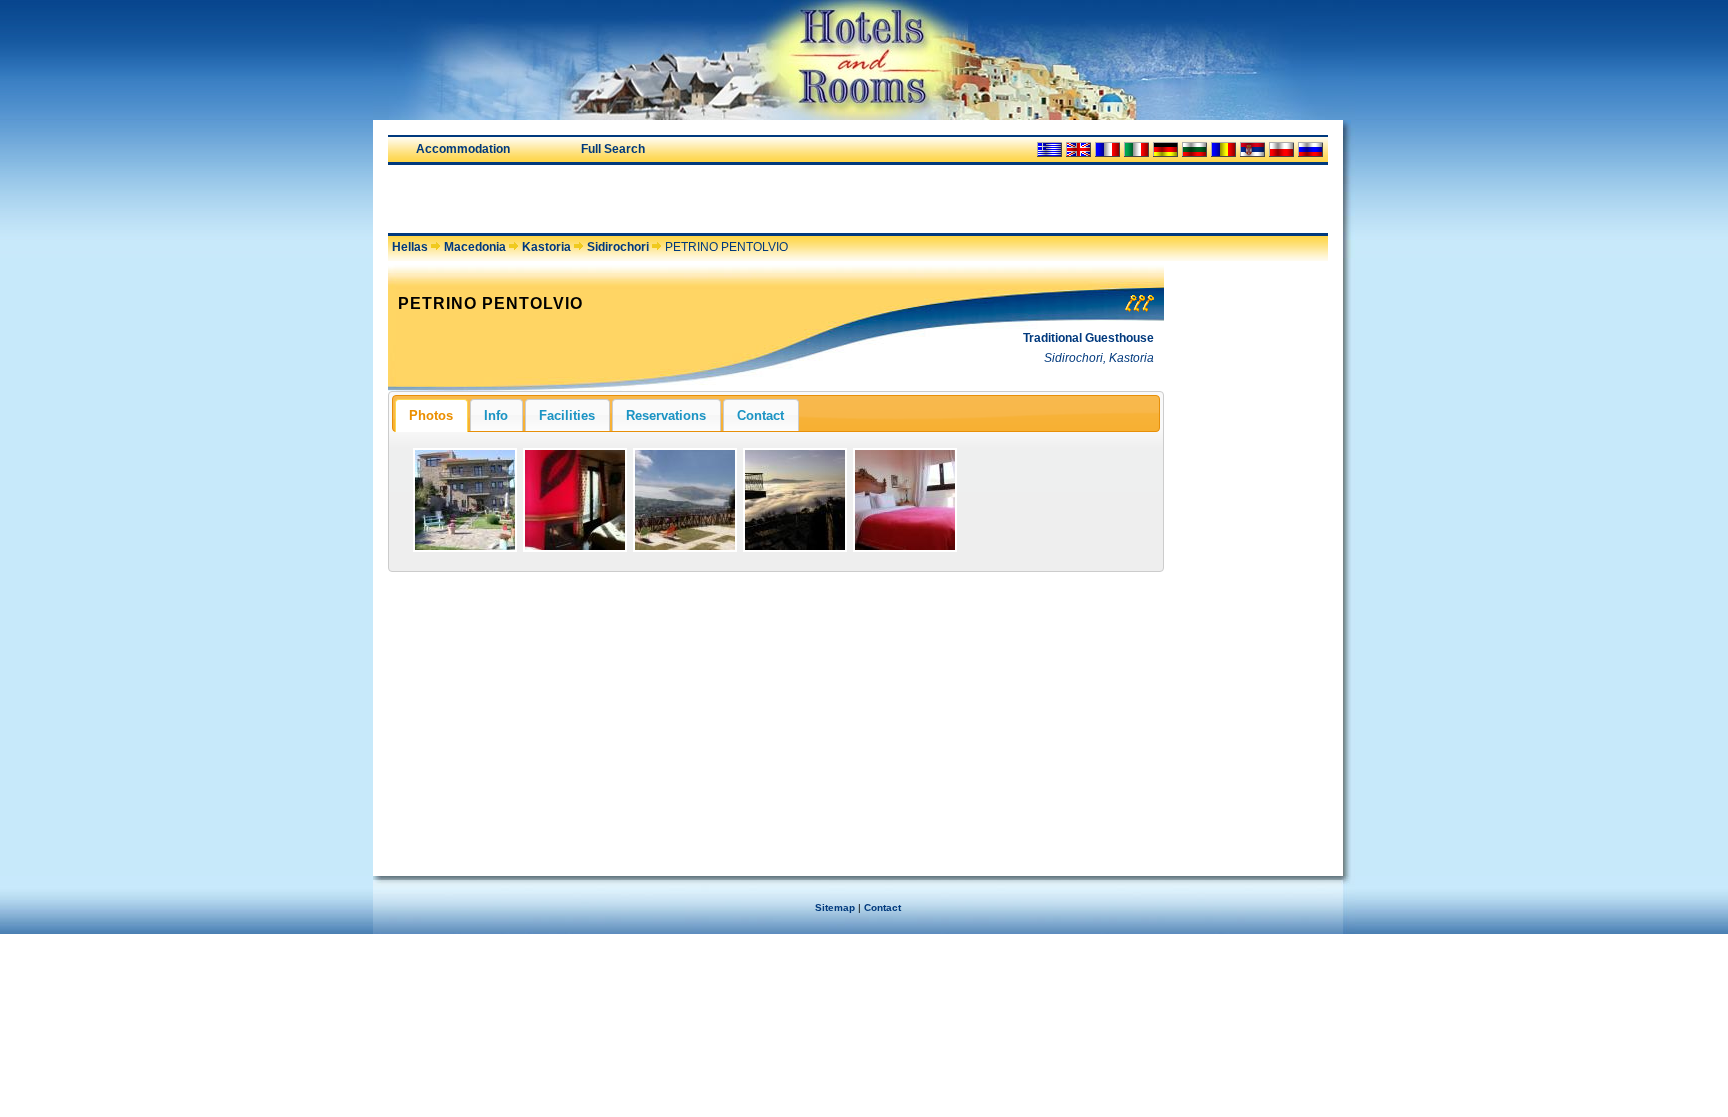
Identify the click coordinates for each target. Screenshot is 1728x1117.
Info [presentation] (496, 415)
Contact (882, 907)
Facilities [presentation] (567, 415)
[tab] (431, 415)
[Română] (1223, 149)
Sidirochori (618, 247)
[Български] (1194, 149)
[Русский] (1310, 149)
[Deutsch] (1165, 149)
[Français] (1107, 149)
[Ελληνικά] (1049, 149)
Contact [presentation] (760, 415)
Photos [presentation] (431, 415)
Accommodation (463, 149)
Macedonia (475, 247)
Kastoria (546, 247)
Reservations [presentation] (666, 415)
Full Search (613, 149)
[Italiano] (1136, 149)
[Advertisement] (622, 199)
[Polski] (1281, 149)
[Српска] (1252, 149)
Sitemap (835, 907)
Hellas (410, 247)
